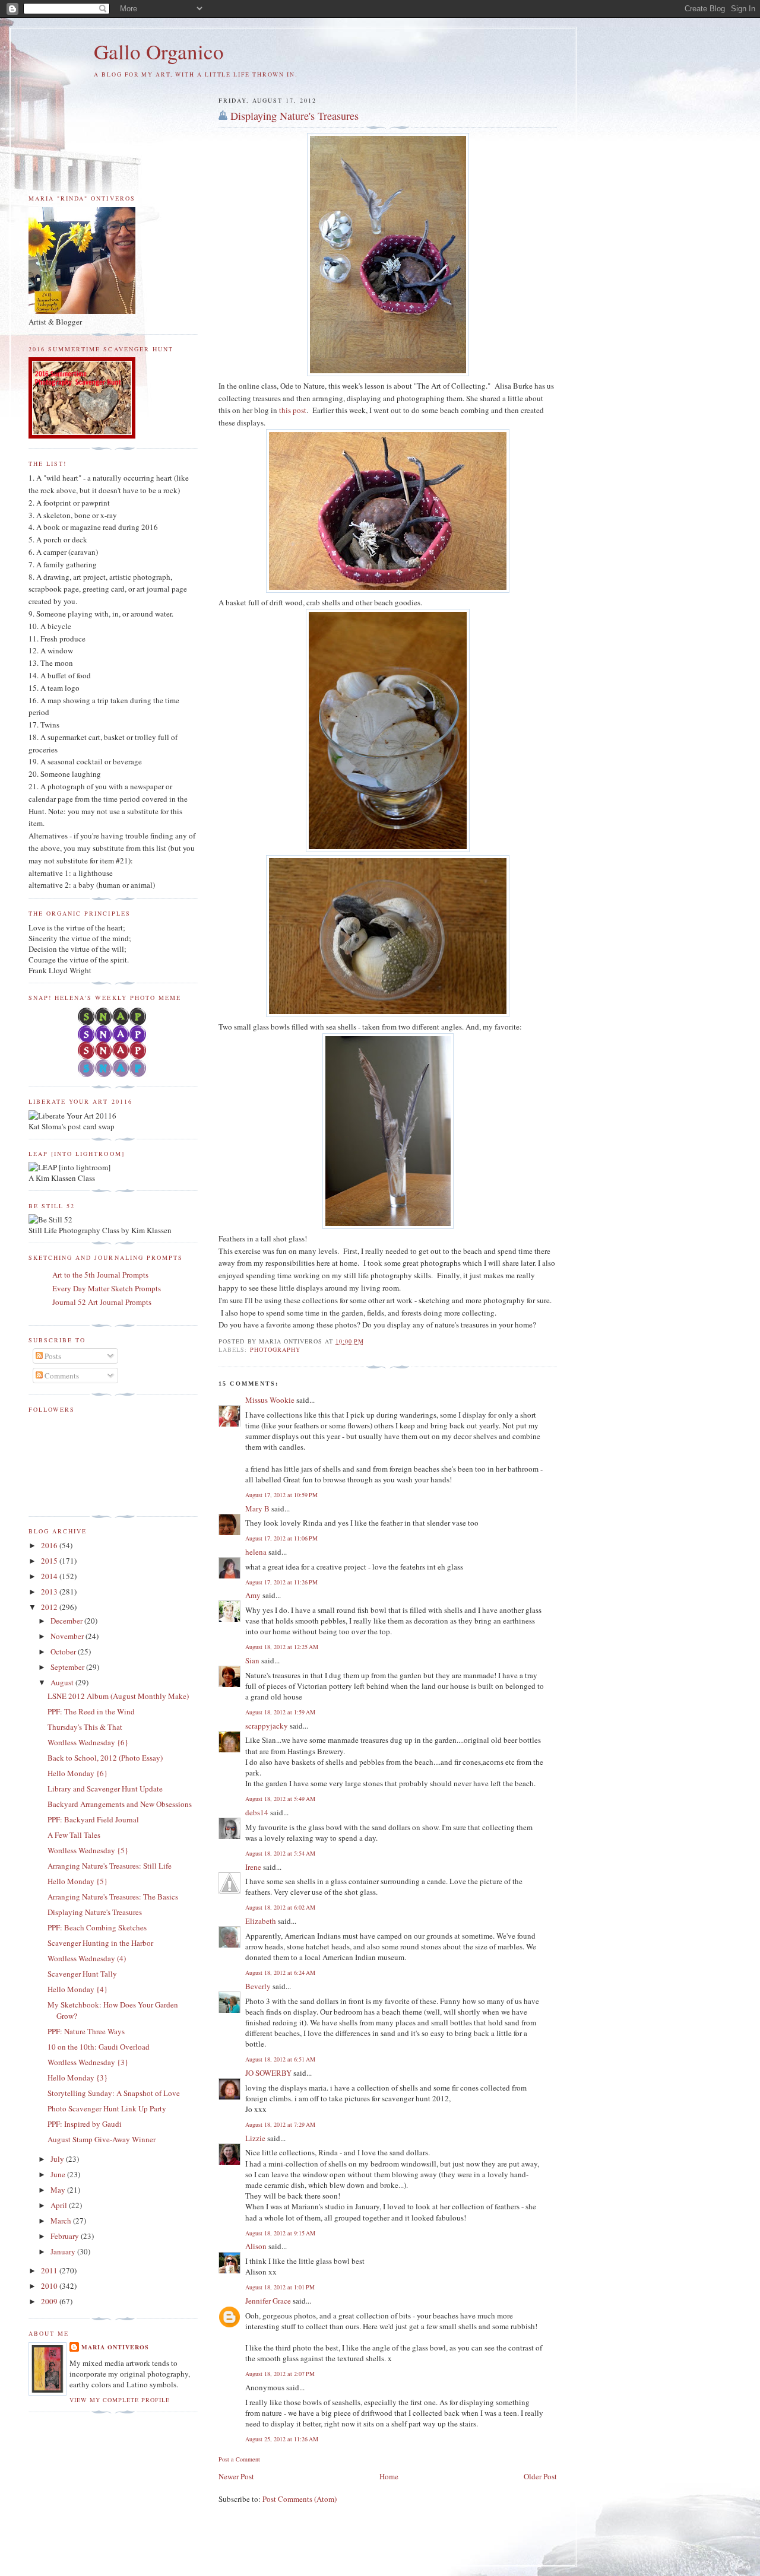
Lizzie (255, 2138)
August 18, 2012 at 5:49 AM (280, 1799)
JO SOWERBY (268, 2073)
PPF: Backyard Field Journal (93, 1819)
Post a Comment (239, 2459)
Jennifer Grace (268, 2301)
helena (256, 1552)
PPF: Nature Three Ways (86, 2031)
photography (275, 1349)
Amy (253, 1595)
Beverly (258, 1986)
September (68, 1667)
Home (389, 2476)
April (60, 2205)
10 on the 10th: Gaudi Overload (99, 2047)
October (64, 1651)
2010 (50, 2286)
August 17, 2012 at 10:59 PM (281, 1495)
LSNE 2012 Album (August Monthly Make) (118, 1696)
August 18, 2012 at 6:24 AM (280, 1973)
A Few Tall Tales (74, 1835)
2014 (50, 1576)
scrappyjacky (267, 1726)
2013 (50, 1592)
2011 (50, 2270)
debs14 (257, 1812)
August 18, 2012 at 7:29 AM (280, 2124)
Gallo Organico (159, 51)
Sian (252, 1660)
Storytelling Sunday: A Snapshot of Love (114, 2093)
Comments (61, 1376)
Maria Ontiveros (115, 2347)
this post (293, 410)
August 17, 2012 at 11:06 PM (281, 1538)
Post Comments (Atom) (300, 2499)
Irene (253, 1867)
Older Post (540, 2476)
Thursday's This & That (85, 1727)
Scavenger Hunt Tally (82, 1974)
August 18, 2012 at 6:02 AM (280, 1907)
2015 (50, 1561)
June (59, 2174)
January (64, 2251)
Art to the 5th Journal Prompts (100, 1275)
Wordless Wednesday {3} (88, 2062)
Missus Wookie (270, 1400)
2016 (50, 1545)
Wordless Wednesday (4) (87, 1958)
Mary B (257, 1508)
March (62, 2221)
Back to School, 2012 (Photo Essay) (105, 1758)
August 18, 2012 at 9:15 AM (280, 2233)
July (58, 2159)
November (68, 1636)
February (66, 2236)
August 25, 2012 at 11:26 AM (282, 2439)
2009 (50, 2301)
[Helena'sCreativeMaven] (113, 1074)
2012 (50, 1607)
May (59, 2190)
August (63, 1682)
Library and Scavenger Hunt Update (105, 1789)
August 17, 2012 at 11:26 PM (281, 1582)
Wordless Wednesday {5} (88, 1850)
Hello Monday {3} (77, 2078)
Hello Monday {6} (77, 1773)
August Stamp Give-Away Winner (102, 2139)
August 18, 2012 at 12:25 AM (282, 1647)
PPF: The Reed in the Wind (91, 1711)
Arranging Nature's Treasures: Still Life (110, 1866)
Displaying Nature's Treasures (294, 116)
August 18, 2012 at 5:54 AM (280, 1853)
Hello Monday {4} (77, 1989)
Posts (52, 1356)
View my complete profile (120, 2400)
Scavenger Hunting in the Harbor (100, 1943)
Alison (256, 2246)
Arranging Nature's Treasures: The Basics (113, 1897)
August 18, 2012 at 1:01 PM (280, 2287)
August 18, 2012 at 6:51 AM (280, 2059)
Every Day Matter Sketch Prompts (107, 1288)
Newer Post (236, 2476)
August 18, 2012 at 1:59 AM (280, 1712)
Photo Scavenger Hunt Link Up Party (107, 2108)
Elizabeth (261, 1921)
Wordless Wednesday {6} (88, 1742)
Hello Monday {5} (77, 1881)
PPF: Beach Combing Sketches (97, 1927)
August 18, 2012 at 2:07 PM (280, 2374)
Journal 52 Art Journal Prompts (102, 1302)
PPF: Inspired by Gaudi (85, 2124)
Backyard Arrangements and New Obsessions (120, 1804)
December (67, 1621)
